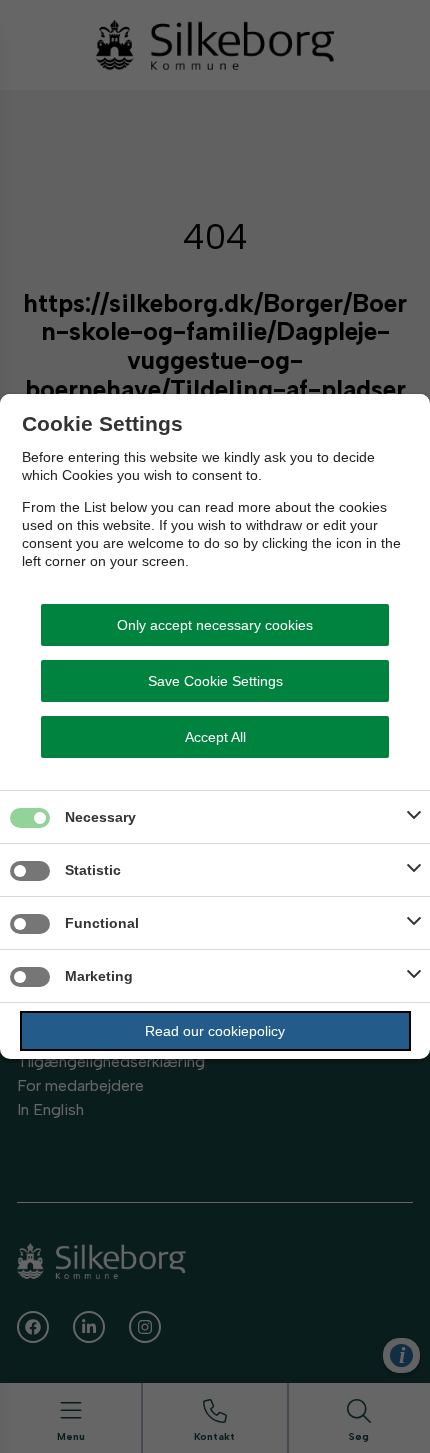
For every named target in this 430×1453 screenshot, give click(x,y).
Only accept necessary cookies (215, 625)
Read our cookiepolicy (215, 1031)
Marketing (99, 976)
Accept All (215, 737)
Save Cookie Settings (215, 681)
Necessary (100, 817)
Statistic (93, 870)
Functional (102, 923)
